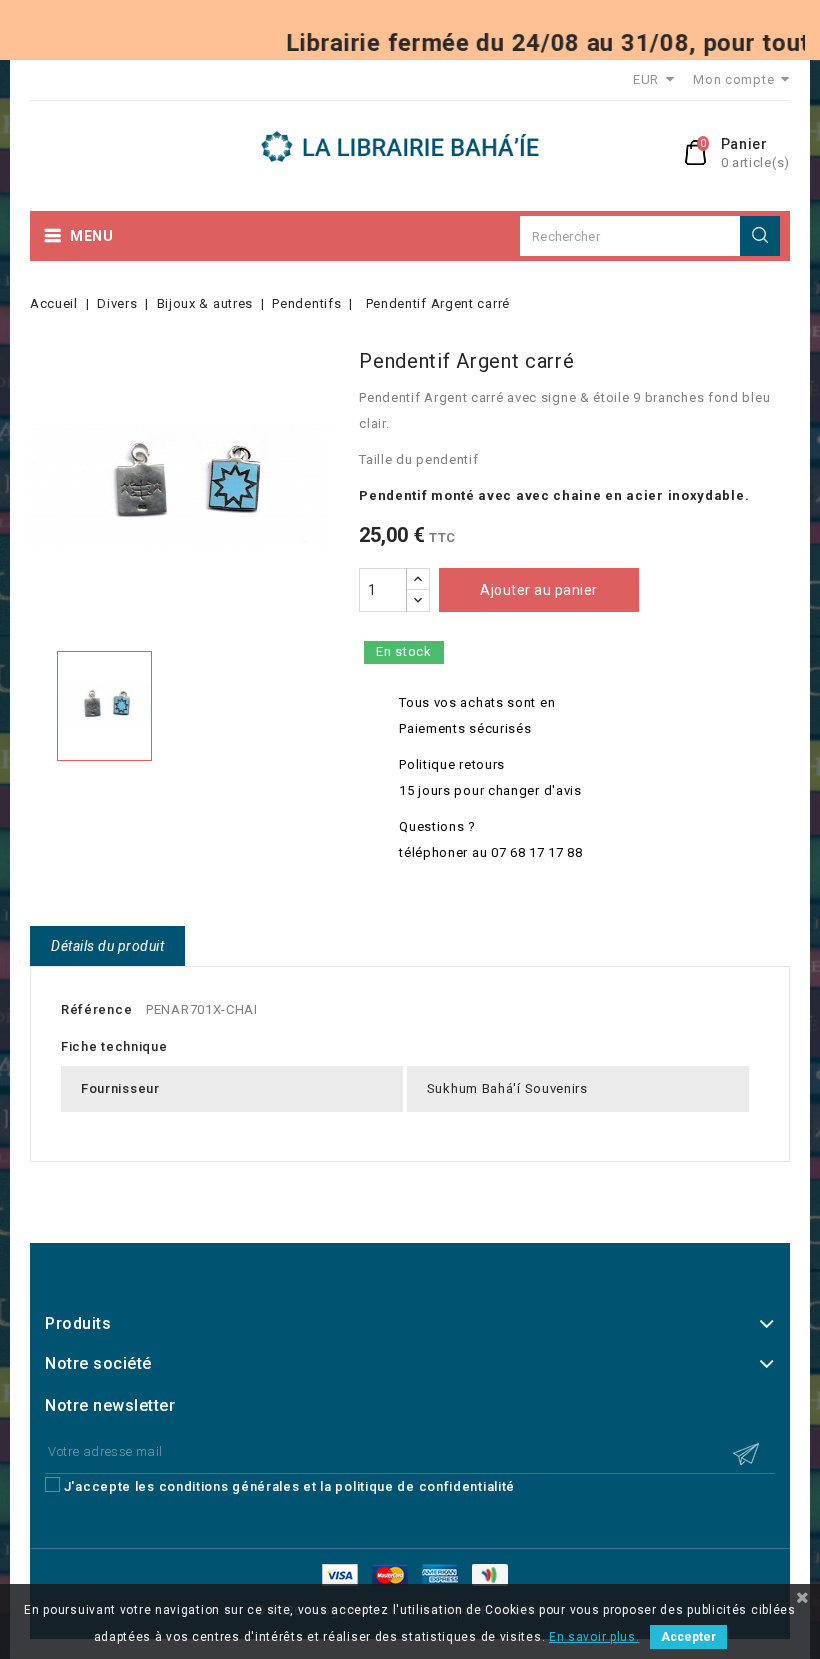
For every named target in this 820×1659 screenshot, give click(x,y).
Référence (96, 1009)
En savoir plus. (594, 1637)
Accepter (688, 1637)
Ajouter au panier (539, 590)
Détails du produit (107, 946)
